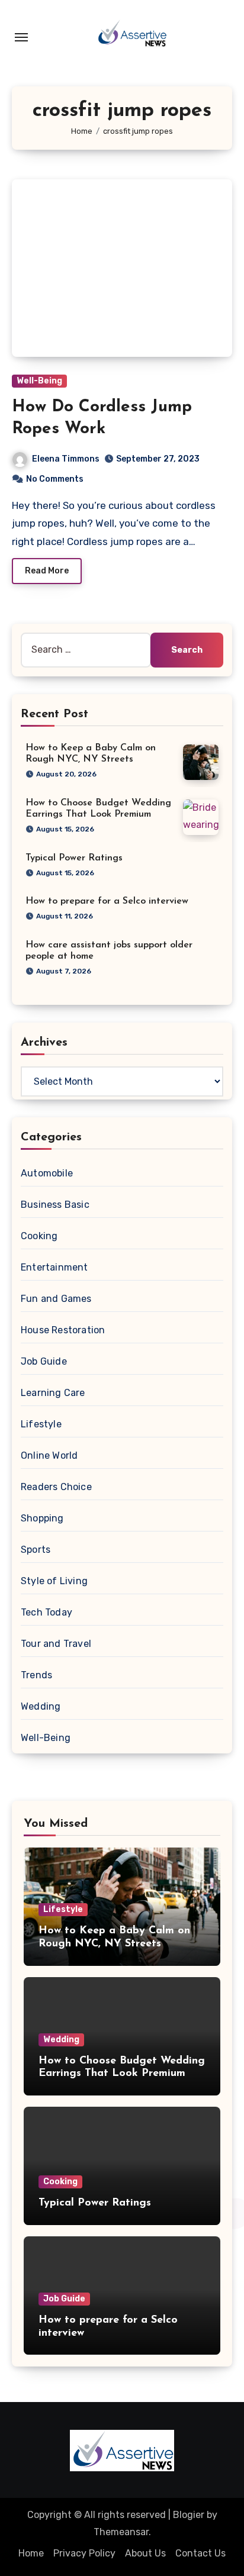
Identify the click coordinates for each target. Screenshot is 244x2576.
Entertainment (54, 1267)
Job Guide (44, 1361)
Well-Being (39, 381)
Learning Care (53, 1393)
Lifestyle (41, 1424)
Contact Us (200, 2553)
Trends (36, 1675)
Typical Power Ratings (74, 858)
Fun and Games (56, 1299)
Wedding (41, 1706)
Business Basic (55, 1205)
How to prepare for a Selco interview (107, 901)
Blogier (189, 2515)
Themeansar (121, 2532)
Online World (49, 1455)
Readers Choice (56, 1487)
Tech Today (46, 1612)
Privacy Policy (84, 2553)
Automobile (47, 1173)
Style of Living (54, 1581)
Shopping (42, 1518)
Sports (36, 1550)
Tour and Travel (56, 1644)
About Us (145, 2553)
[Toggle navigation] (21, 37)
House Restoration (63, 1330)
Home (31, 2553)
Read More (47, 571)
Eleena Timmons (66, 459)
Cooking (39, 1236)
